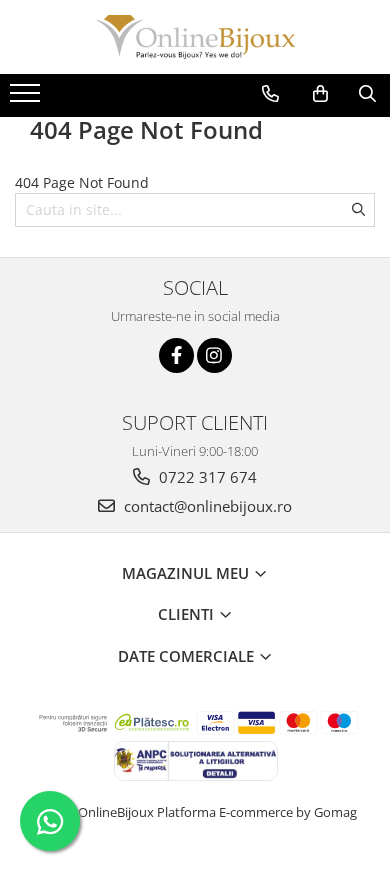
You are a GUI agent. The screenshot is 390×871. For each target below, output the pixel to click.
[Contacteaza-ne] (270, 94)
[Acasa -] (195, 37)
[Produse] (27, 99)
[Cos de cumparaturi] (320, 94)
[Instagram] (214, 355)
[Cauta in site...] (367, 94)
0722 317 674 (206, 477)
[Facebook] (176, 355)
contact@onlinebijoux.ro (206, 506)
